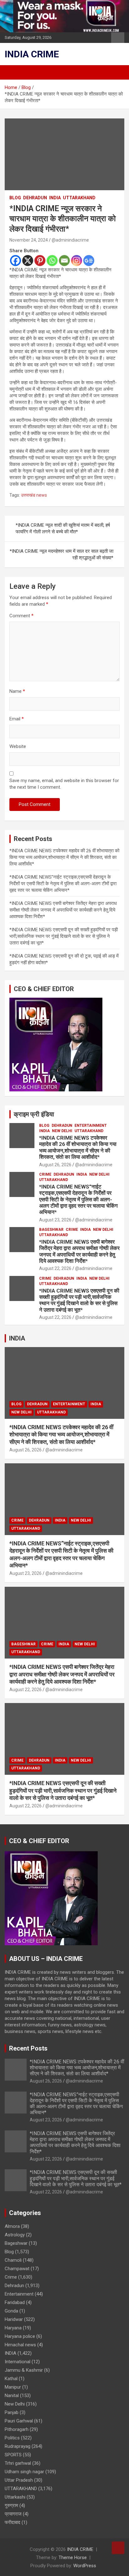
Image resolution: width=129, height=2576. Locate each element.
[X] (28, 261)
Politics (12, 2438)
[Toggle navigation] (13, 72)
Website (18, 746)
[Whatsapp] (52, 261)
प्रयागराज (13, 2514)
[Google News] (89, 261)
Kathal (11, 2379)
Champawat (17, 2269)
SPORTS (13, 2455)
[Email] (64, 261)
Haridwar (14, 2319)
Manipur (13, 2387)
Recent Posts (28, 2048)
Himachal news (20, 2345)
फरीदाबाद (13, 2522)
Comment (21, 616)
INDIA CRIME (32, 54)
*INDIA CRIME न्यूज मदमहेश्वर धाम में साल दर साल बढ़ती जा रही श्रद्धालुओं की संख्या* (62, 554)
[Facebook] (15, 261)
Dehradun (35, 198)
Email (17, 719)
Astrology (15, 2235)
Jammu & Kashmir (24, 2370)
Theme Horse (73, 2558)
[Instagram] (77, 261)
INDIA (55, 198)
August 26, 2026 (55, 1165)
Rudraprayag (18, 2446)
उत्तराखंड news (34, 495)
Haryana (13, 2328)
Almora (12, 2226)
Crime (45, 1174)
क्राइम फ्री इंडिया (34, 1114)
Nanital (12, 2396)
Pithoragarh (17, 2429)
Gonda (11, 2311)
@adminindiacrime (70, 240)
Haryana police (20, 2336)
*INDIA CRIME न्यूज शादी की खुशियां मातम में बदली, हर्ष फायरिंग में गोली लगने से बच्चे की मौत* (63, 528)
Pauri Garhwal (19, 2421)
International (18, 2362)
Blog (15, 198)
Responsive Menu (118, 38)
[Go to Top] (118, 2548)
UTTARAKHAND (79, 198)
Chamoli (13, 2260)
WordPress (85, 2566)
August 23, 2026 (55, 1220)
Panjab (12, 2412)
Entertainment (91, 1126)
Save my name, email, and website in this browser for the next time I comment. (64, 784)
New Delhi (62, 1131)
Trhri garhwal (18, 2463)
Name (17, 691)
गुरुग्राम (11, 2505)
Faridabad (15, 2302)
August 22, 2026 (55, 1268)
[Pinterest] (40, 261)
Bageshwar (51, 1230)
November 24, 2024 (29, 240)
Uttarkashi (15, 2497)
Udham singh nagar (24, 2472)
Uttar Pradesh (19, 2480)
